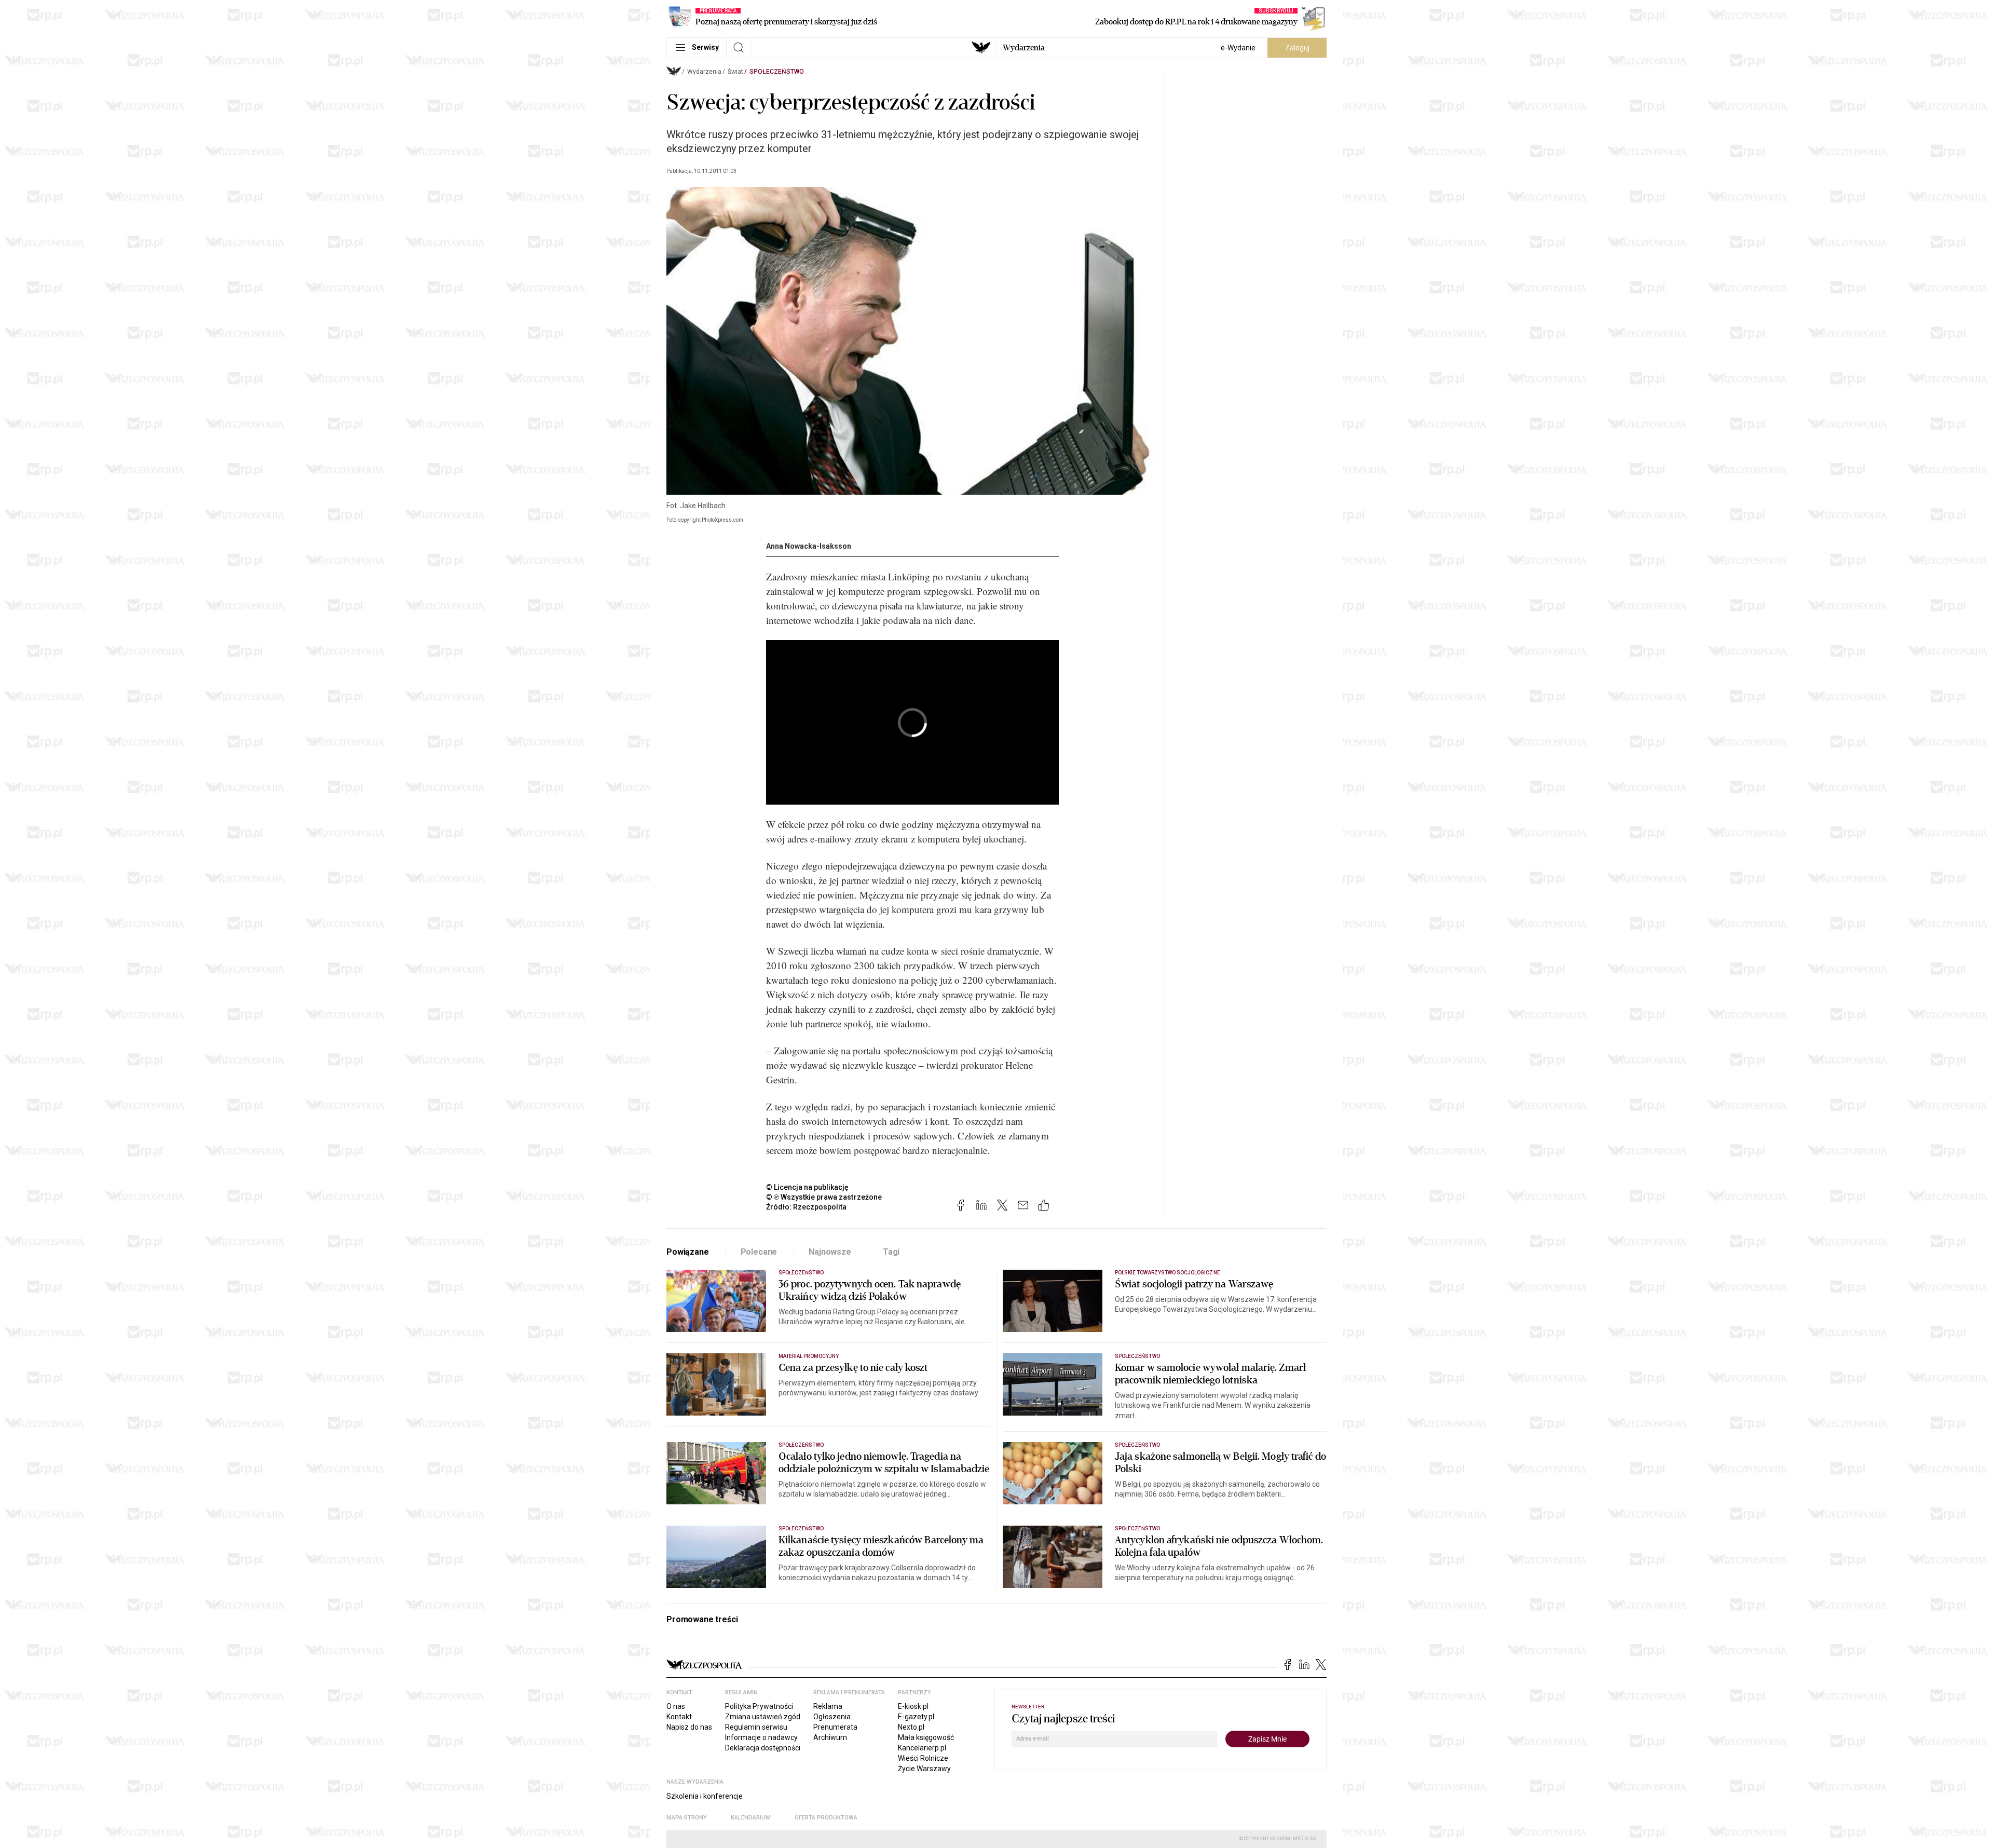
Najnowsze (830, 1252)
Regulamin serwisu (756, 1727)
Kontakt (679, 1717)
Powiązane (688, 1252)
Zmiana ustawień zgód (763, 1717)
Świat (735, 72)
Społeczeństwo (777, 72)
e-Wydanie (1238, 48)
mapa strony (687, 1818)
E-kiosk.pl (913, 1706)
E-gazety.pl (916, 1717)
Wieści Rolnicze (923, 1758)
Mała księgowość (926, 1737)
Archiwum (830, 1737)
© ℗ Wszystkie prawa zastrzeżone (824, 1197)
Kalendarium (751, 1818)
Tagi (891, 1252)
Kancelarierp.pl (922, 1748)
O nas (676, 1706)
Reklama (828, 1706)
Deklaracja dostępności (763, 1748)
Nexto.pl (911, 1727)
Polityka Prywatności (759, 1706)
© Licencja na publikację (808, 1187)
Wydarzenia (1024, 48)
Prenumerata (835, 1727)
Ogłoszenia (832, 1717)
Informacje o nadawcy (761, 1737)
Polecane (759, 1252)
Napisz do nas (689, 1727)
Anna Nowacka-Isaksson (809, 546)
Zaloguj (1297, 48)
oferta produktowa (826, 1818)
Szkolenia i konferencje (705, 1796)
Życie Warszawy (924, 1769)
